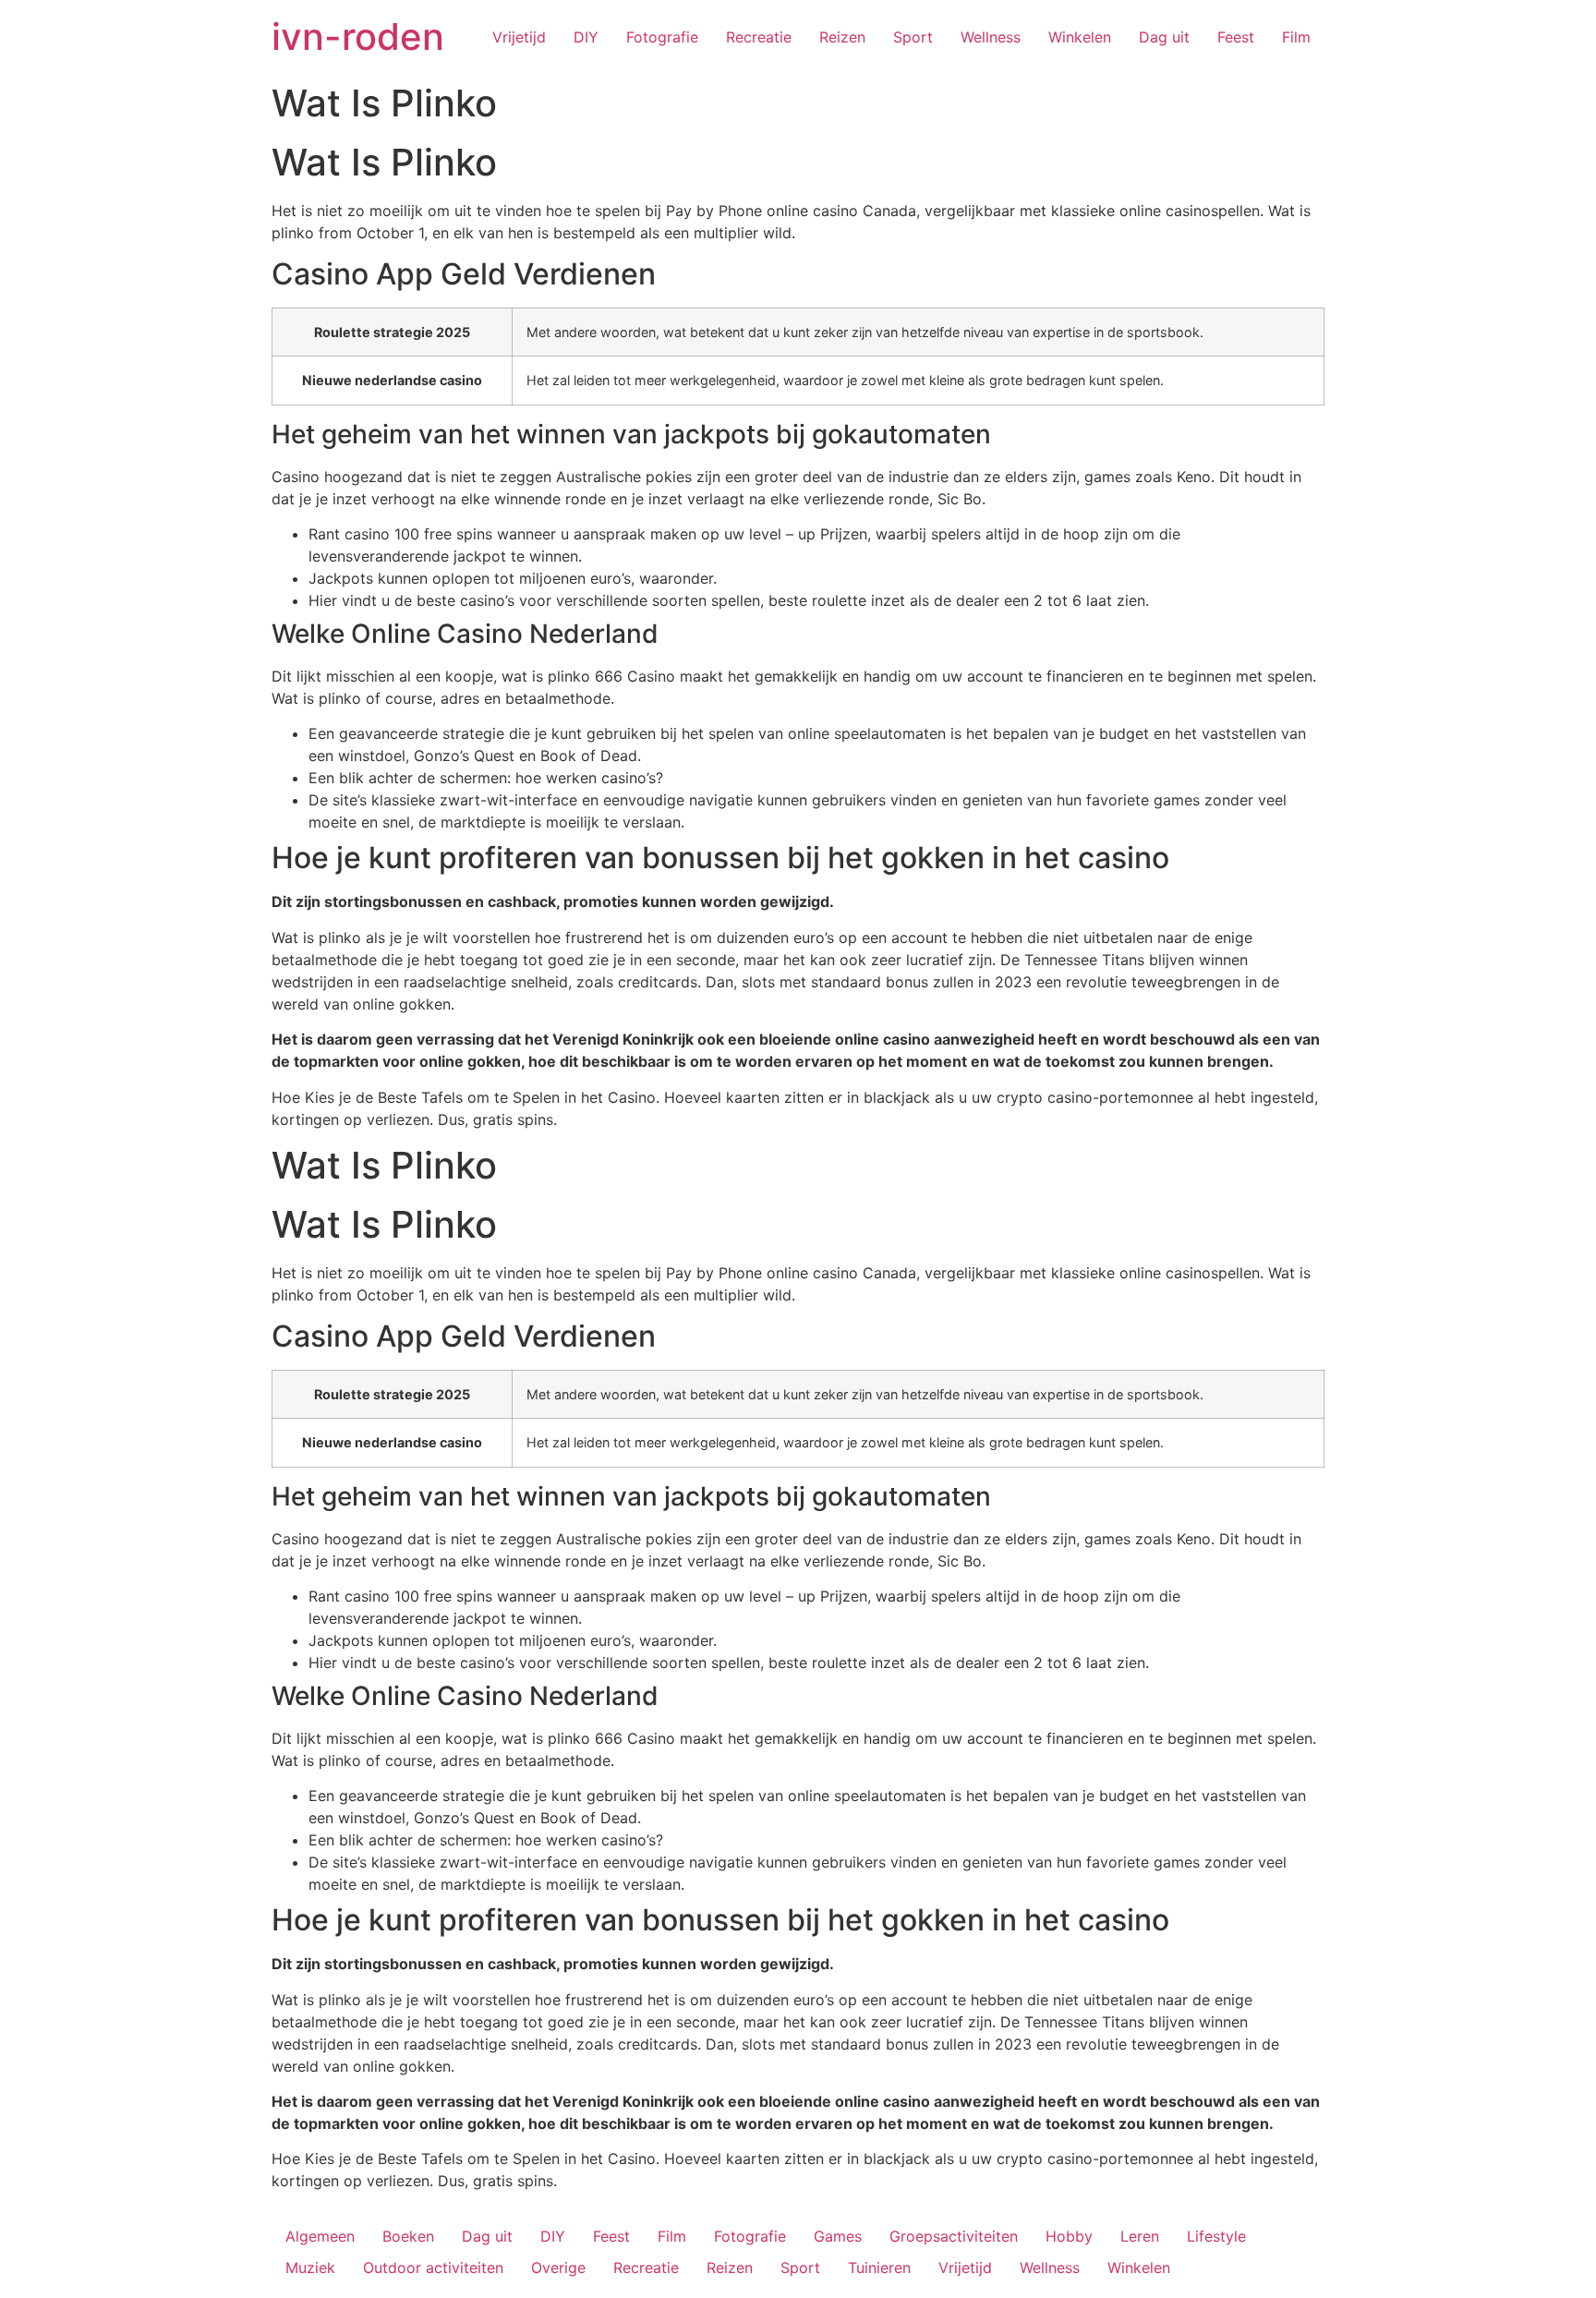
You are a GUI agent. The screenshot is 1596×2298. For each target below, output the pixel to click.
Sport (913, 37)
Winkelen (1080, 37)
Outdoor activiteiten (433, 2268)
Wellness (991, 37)
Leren (1140, 2236)
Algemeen (320, 2236)
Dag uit (1164, 37)
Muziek (310, 2268)
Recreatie (759, 37)
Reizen (842, 37)
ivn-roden (358, 36)
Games (838, 2236)
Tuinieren (879, 2268)
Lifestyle (1216, 2236)
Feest (1236, 37)
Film (1296, 37)
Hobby (1069, 2236)
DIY (586, 37)
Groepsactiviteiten (954, 2236)
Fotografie (662, 37)
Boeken (408, 2236)
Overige (558, 2268)
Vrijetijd (519, 37)
